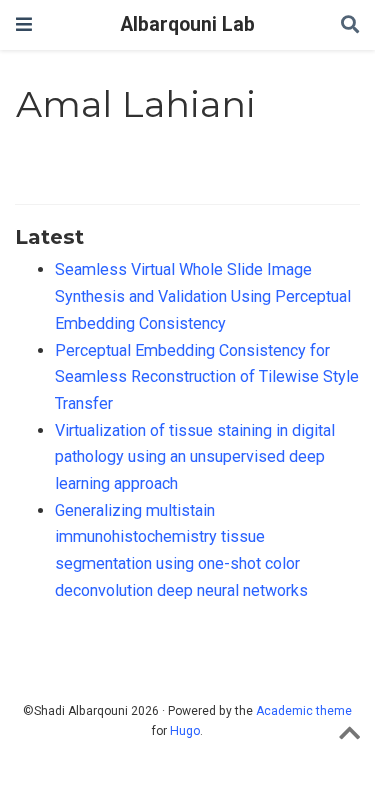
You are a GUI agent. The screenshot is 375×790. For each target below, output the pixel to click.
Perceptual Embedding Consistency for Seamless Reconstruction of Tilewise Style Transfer (207, 377)
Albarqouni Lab (188, 24)
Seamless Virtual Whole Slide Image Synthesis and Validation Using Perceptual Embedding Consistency (203, 296)
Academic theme (304, 711)
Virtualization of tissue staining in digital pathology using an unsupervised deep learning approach (195, 457)
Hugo (185, 731)
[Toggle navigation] (24, 24)
